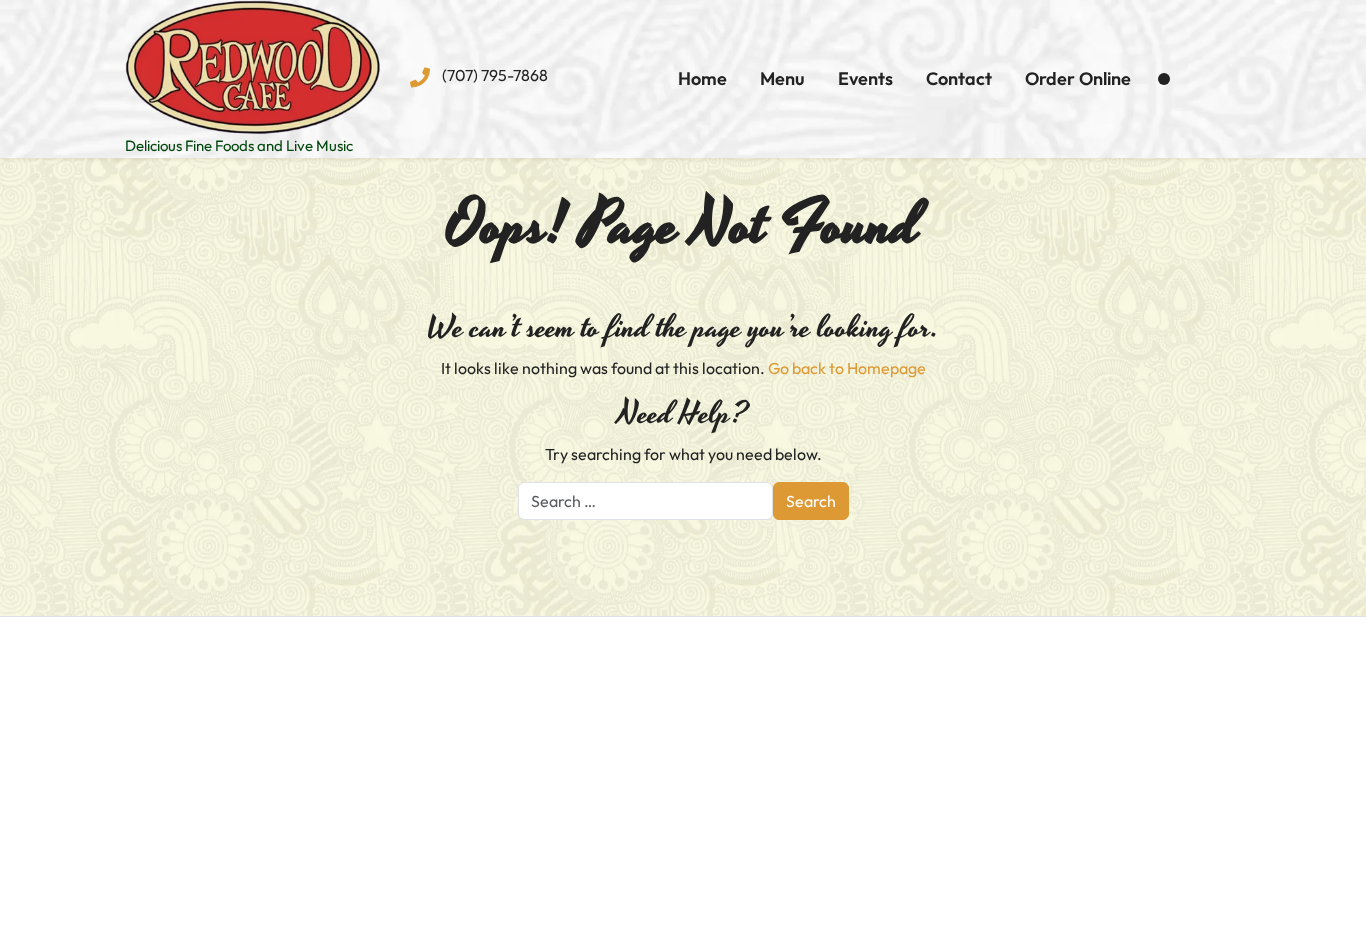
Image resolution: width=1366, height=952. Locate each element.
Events (865, 78)
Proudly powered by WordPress (505, 925)
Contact (959, 78)
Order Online (1078, 78)
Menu (782, 78)
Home (702, 78)
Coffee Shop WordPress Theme (737, 925)
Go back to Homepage (847, 368)
